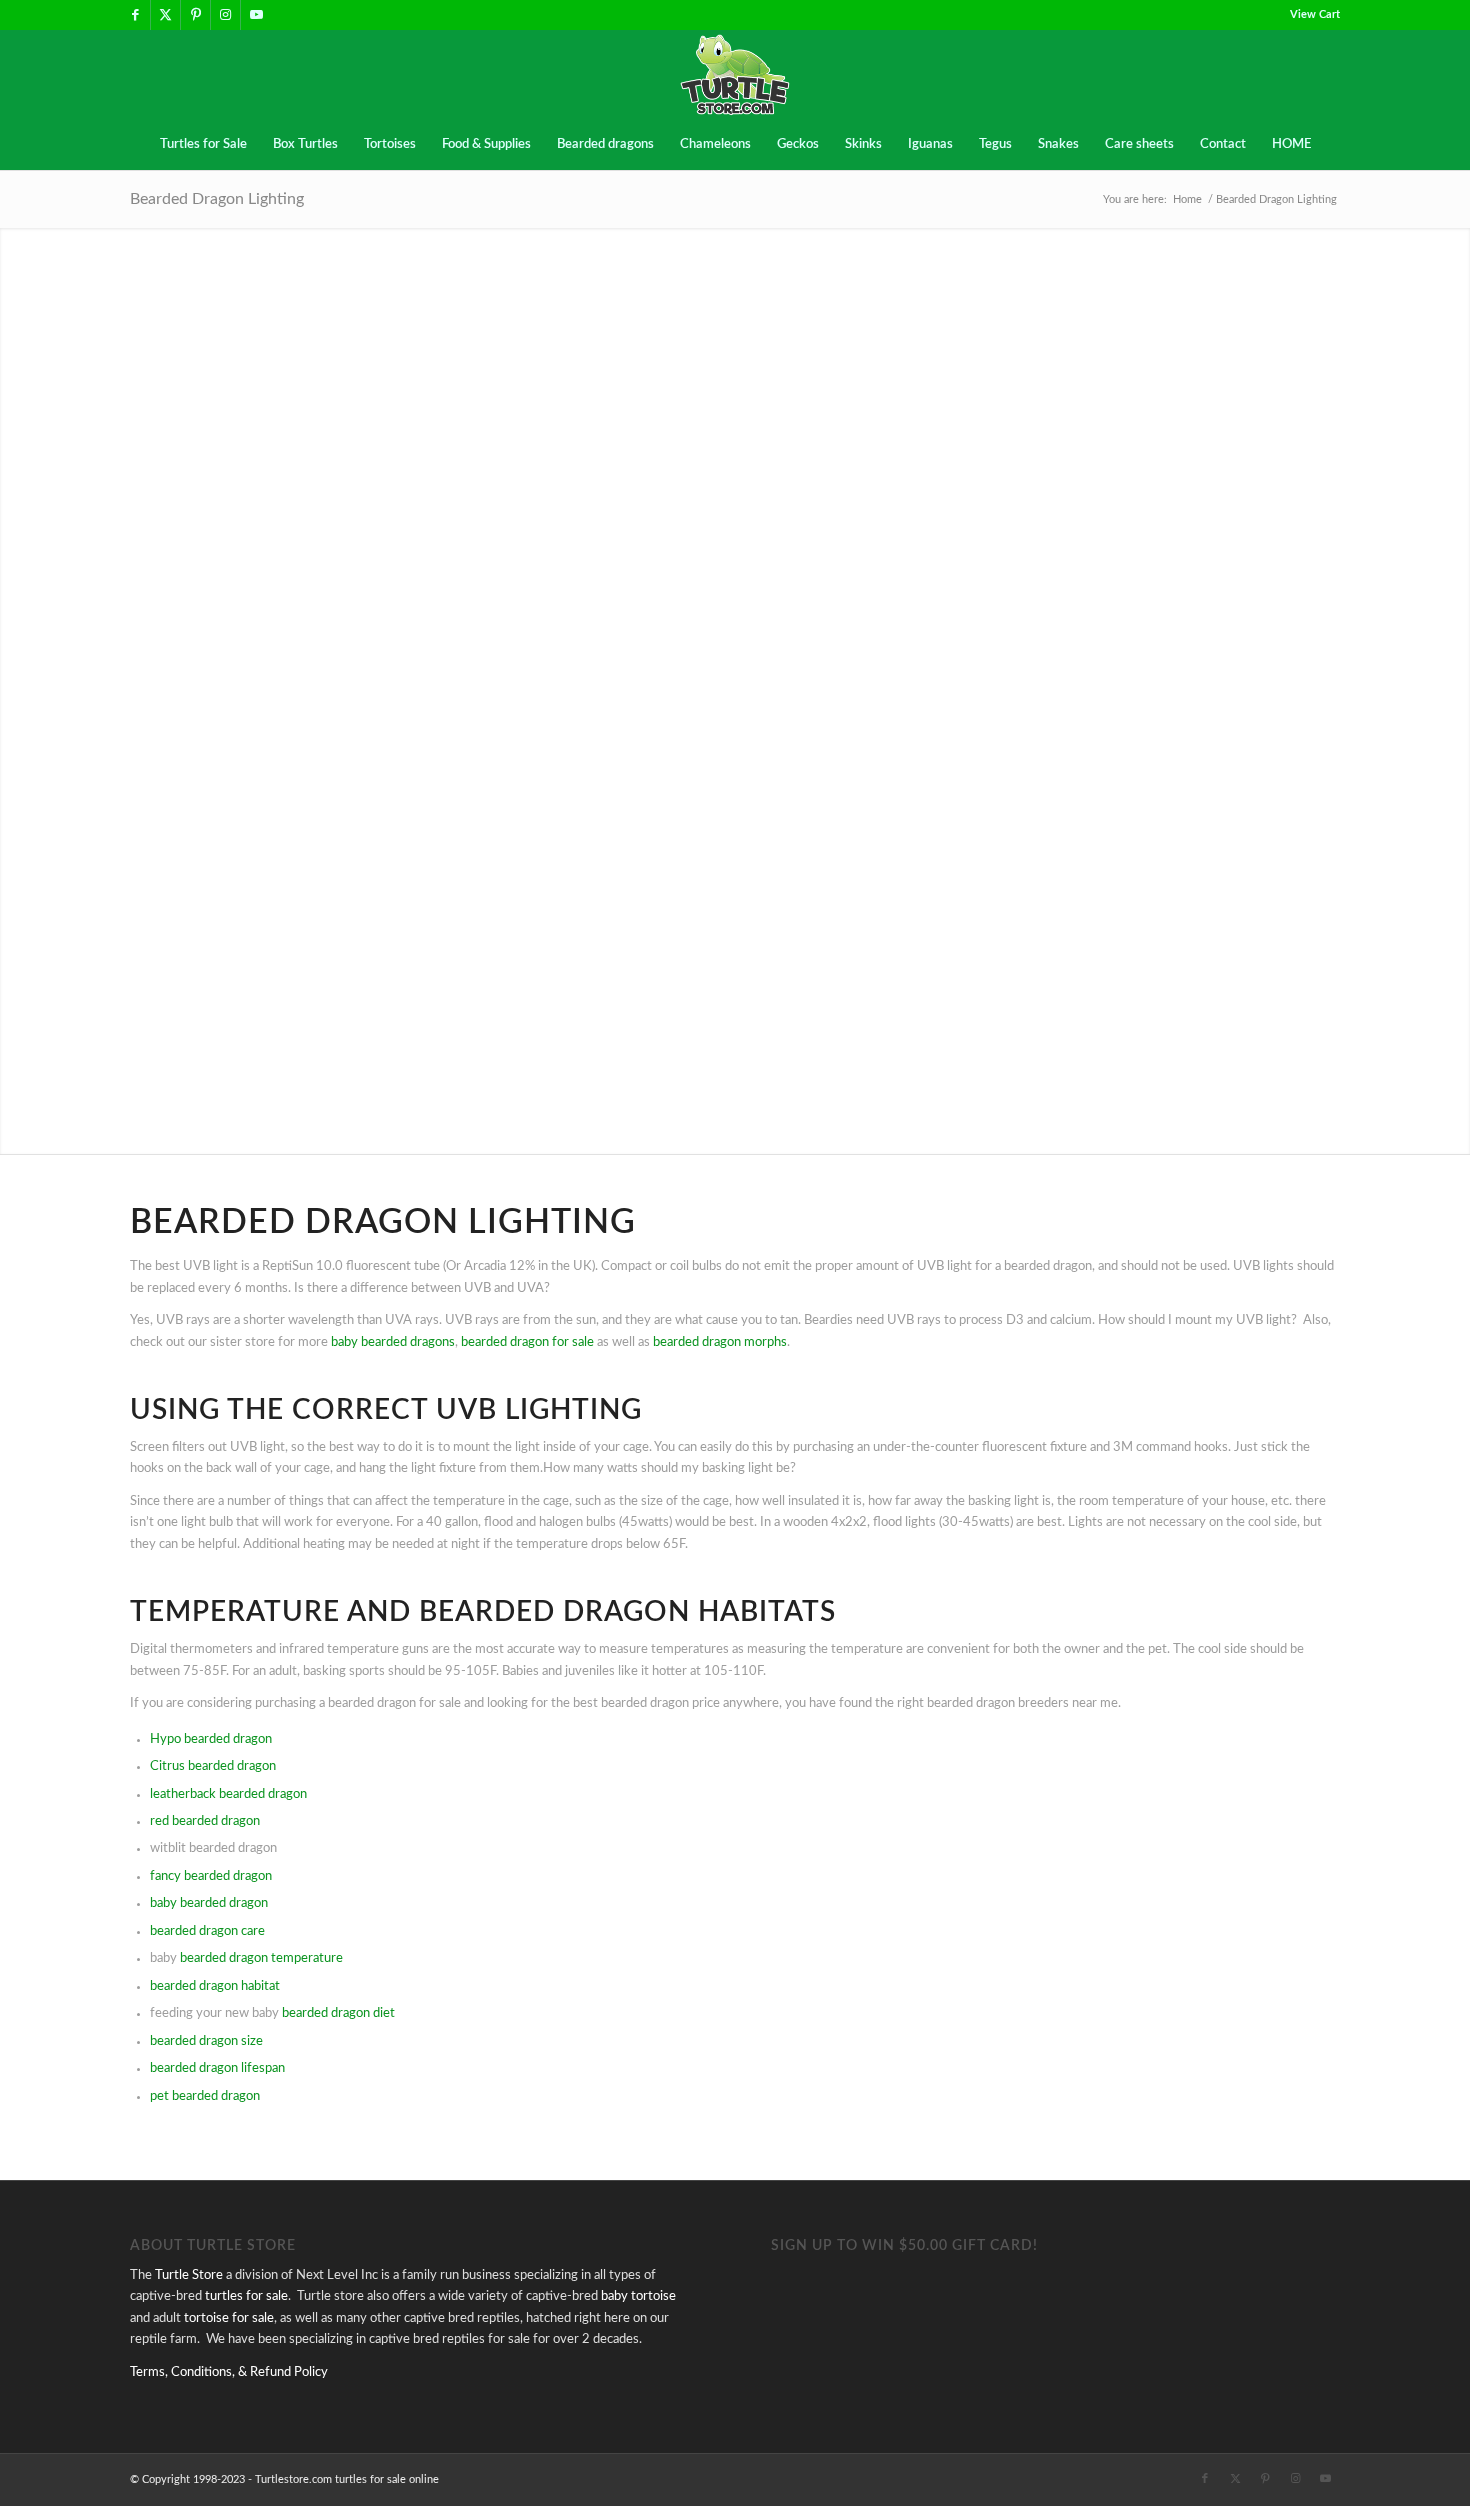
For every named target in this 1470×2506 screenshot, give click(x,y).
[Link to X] (165, 15)
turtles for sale (246, 2296)
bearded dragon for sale (527, 1342)
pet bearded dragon (205, 2096)
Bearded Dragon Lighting (217, 199)
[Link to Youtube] (256, 15)
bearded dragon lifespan (217, 2068)
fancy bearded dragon (211, 1876)
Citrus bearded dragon (213, 1766)
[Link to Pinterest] (195, 15)
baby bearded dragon (209, 1903)
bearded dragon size (206, 2041)
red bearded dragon (205, 1821)
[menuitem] (1310, 15)
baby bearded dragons (393, 1342)
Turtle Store (189, 2275)
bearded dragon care (207, 1931)
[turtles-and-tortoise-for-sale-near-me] (735, 75)
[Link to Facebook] (135, 15)
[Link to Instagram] (225, 15)
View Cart (1315, 14)
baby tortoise (638, 2296)
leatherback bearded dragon (228, 1794)
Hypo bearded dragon (211, 1739)
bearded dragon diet (338, 2013)
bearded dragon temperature (261, 1958)
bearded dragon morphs (720, 1342)
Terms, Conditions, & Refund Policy (229, 2372)
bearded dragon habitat (215, 1986)
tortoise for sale (229, 2318)
